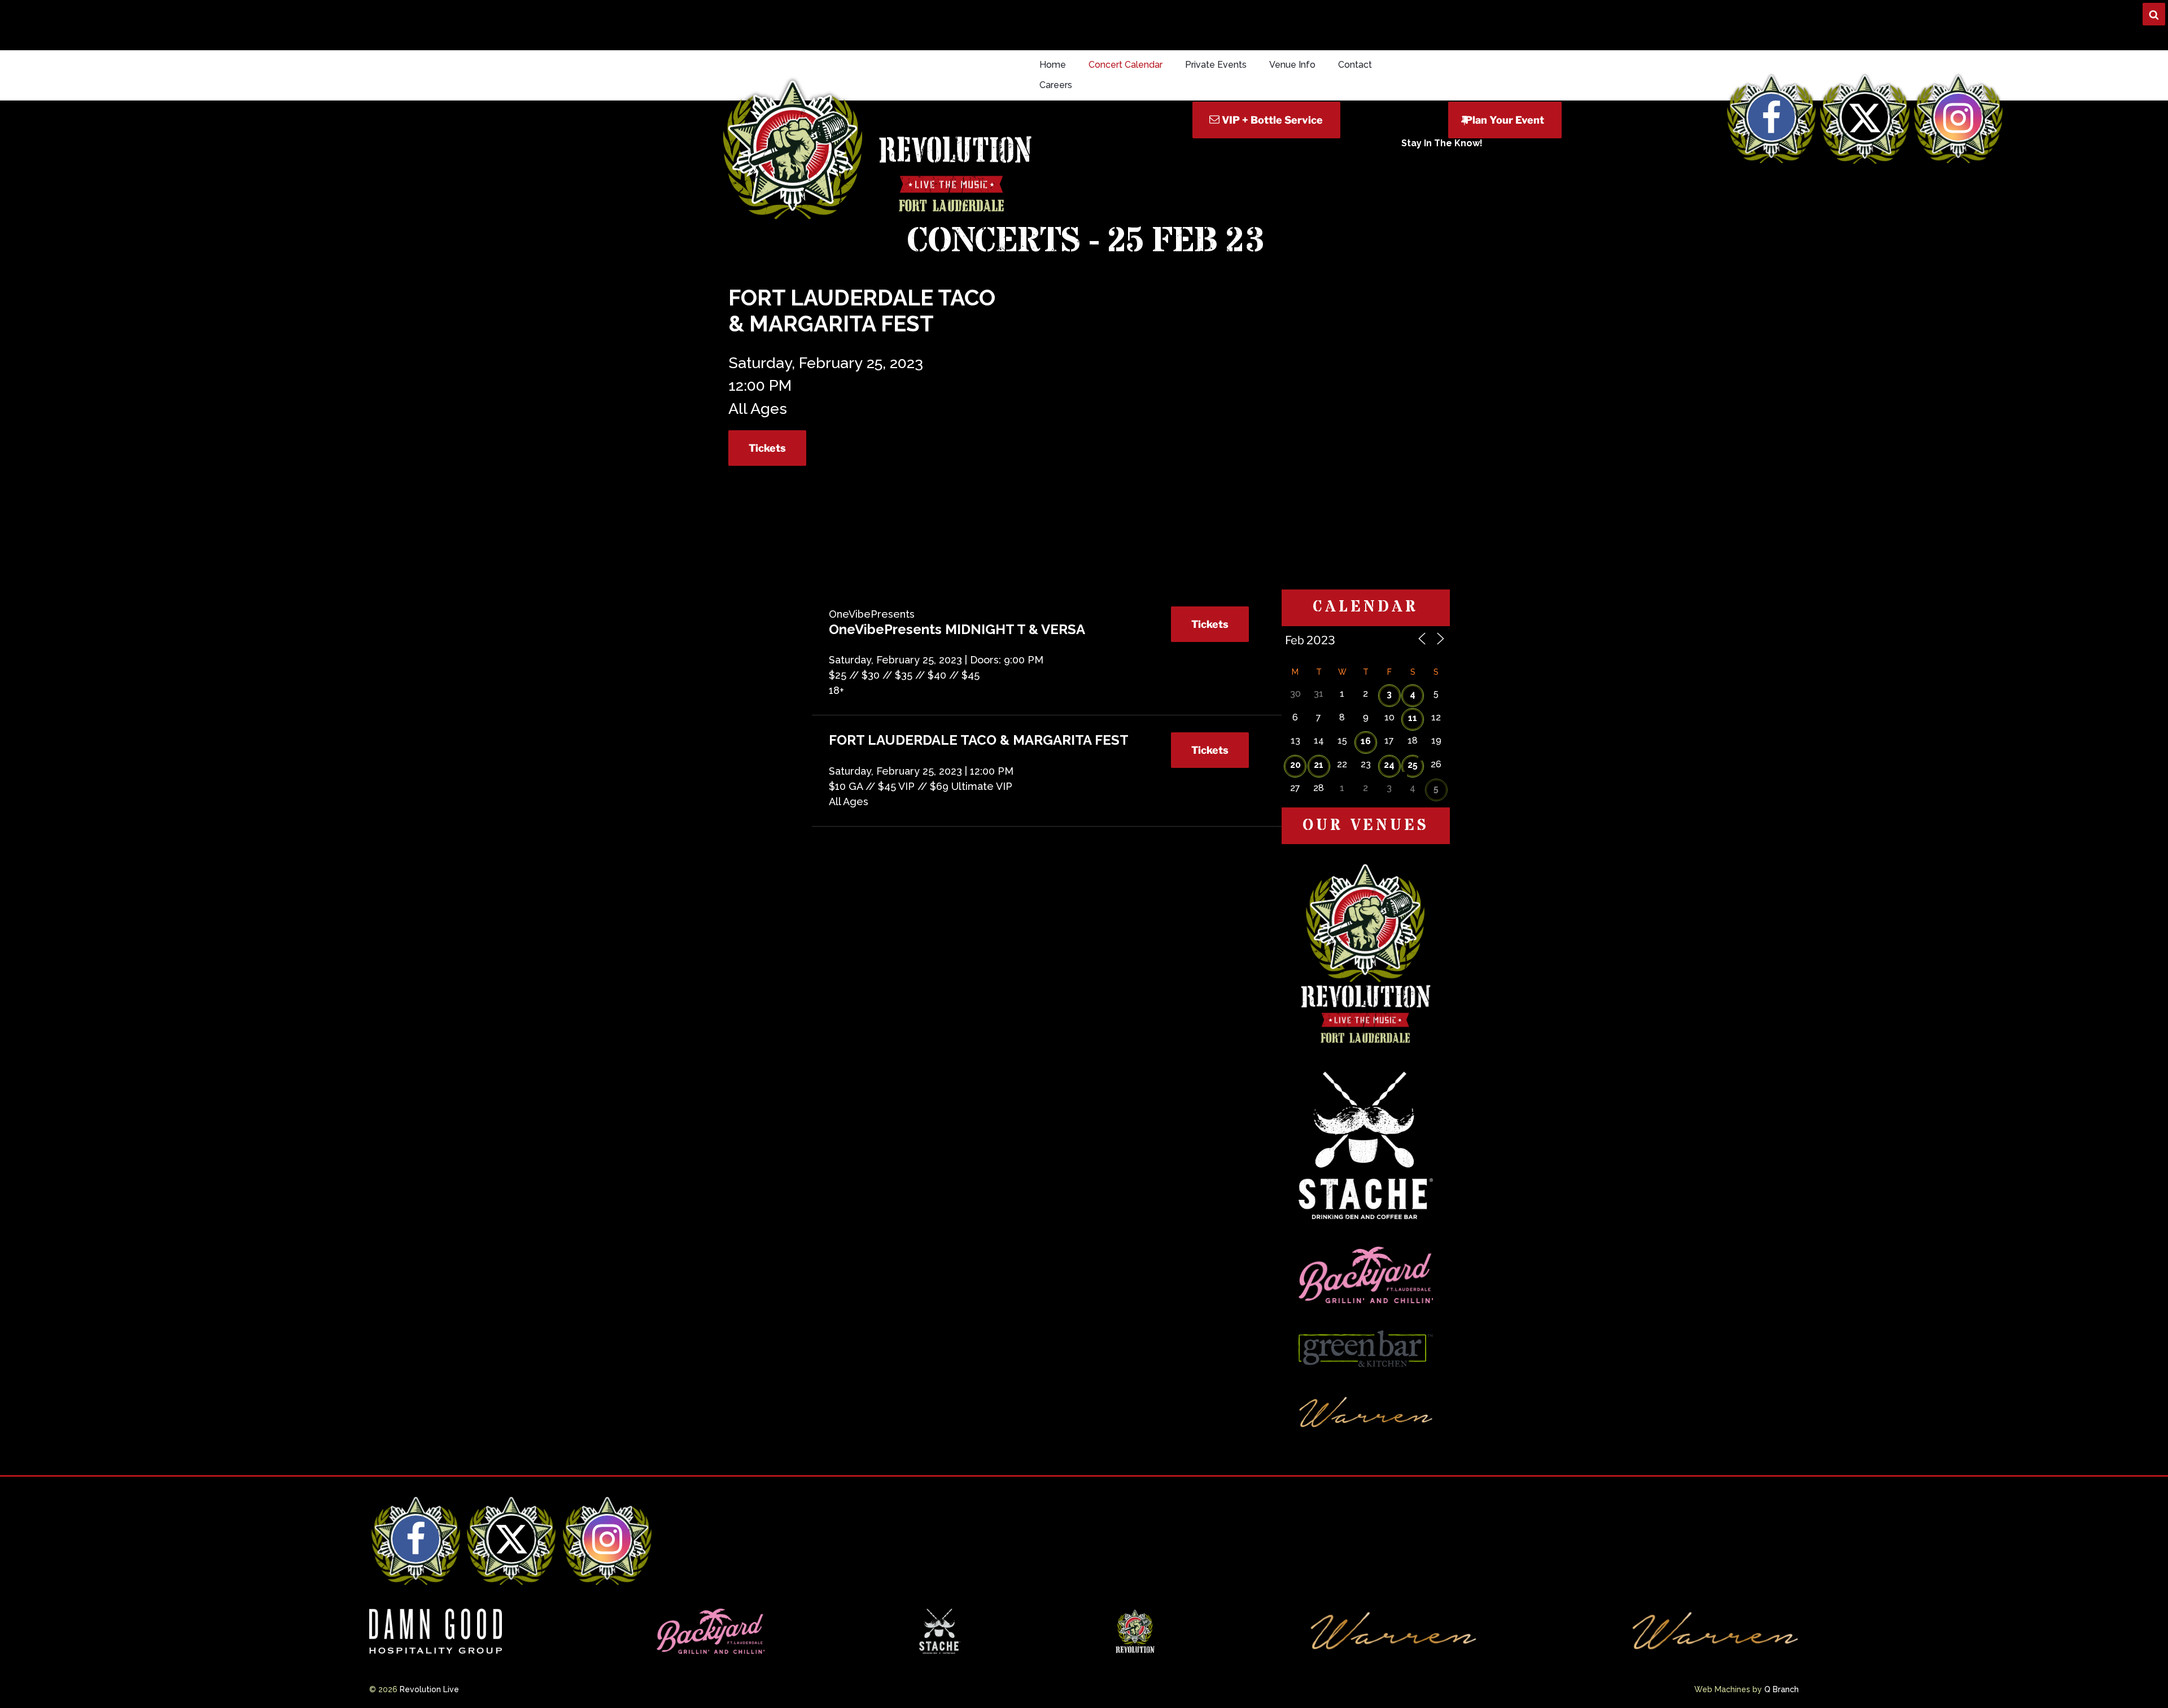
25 (1413, 765)
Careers (1056, 85)
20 (1295, 765)
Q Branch (1782, 1689)
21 (1319, 765)
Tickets (767, 448)
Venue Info (1292, 65)
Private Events (1216, 65)
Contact (1355, 65)
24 (1389, 765)
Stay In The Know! (1442, 143)
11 (1413, 718)
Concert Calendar (1125, 65)
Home (1053, 65)
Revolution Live (429, 1689)
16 (1366, 741)
